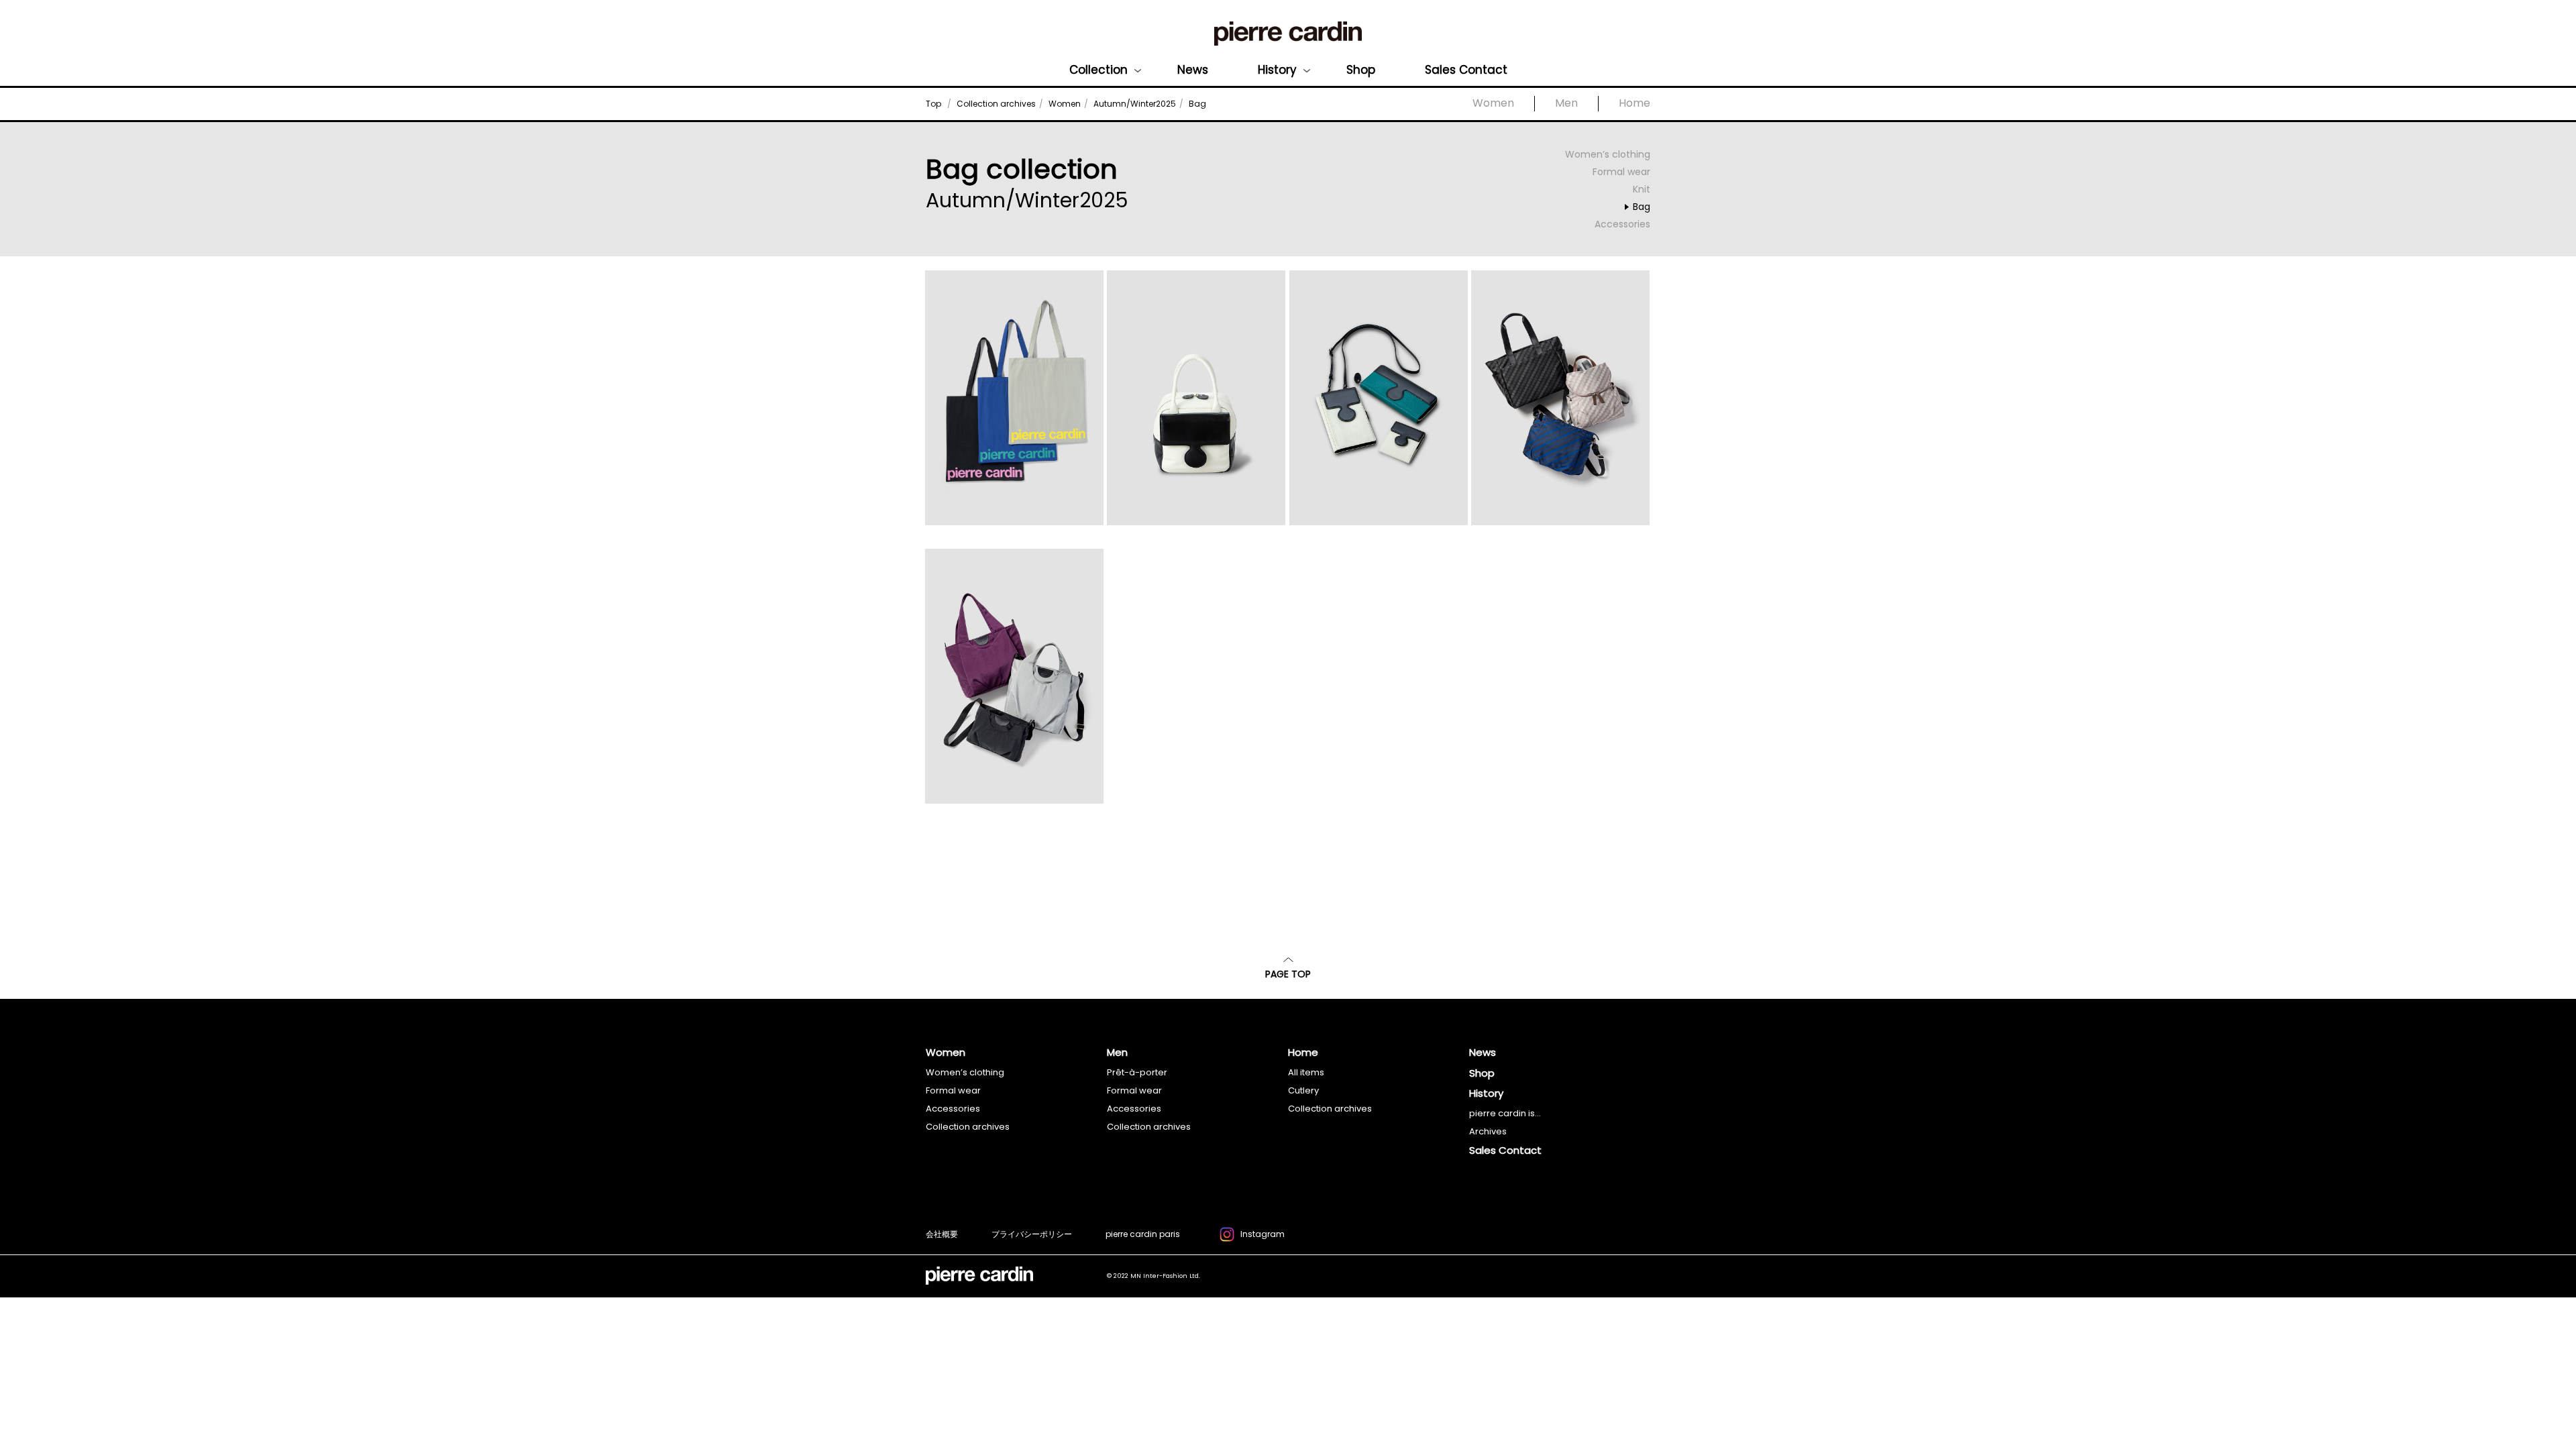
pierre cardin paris (1143, 1234)
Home (1634, 103)
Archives (1488, 1131)
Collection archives (968, 1127)
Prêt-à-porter (1137, 1072)
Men (1566, 103)
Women (1493, 103)
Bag (1642, 207)
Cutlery (1303, 1090)
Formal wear (1621, 172)
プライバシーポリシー (1032, 1234)
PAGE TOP (1288, 974)
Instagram (1263, 1234)
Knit (1642, 189)
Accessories (1622, 224)
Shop (1361, 70)
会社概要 (942, 1234)
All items (1306, 1072)
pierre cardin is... (1505, 1113)
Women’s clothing (1608, 154)
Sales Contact (1466, 70)
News (1193, 70)
